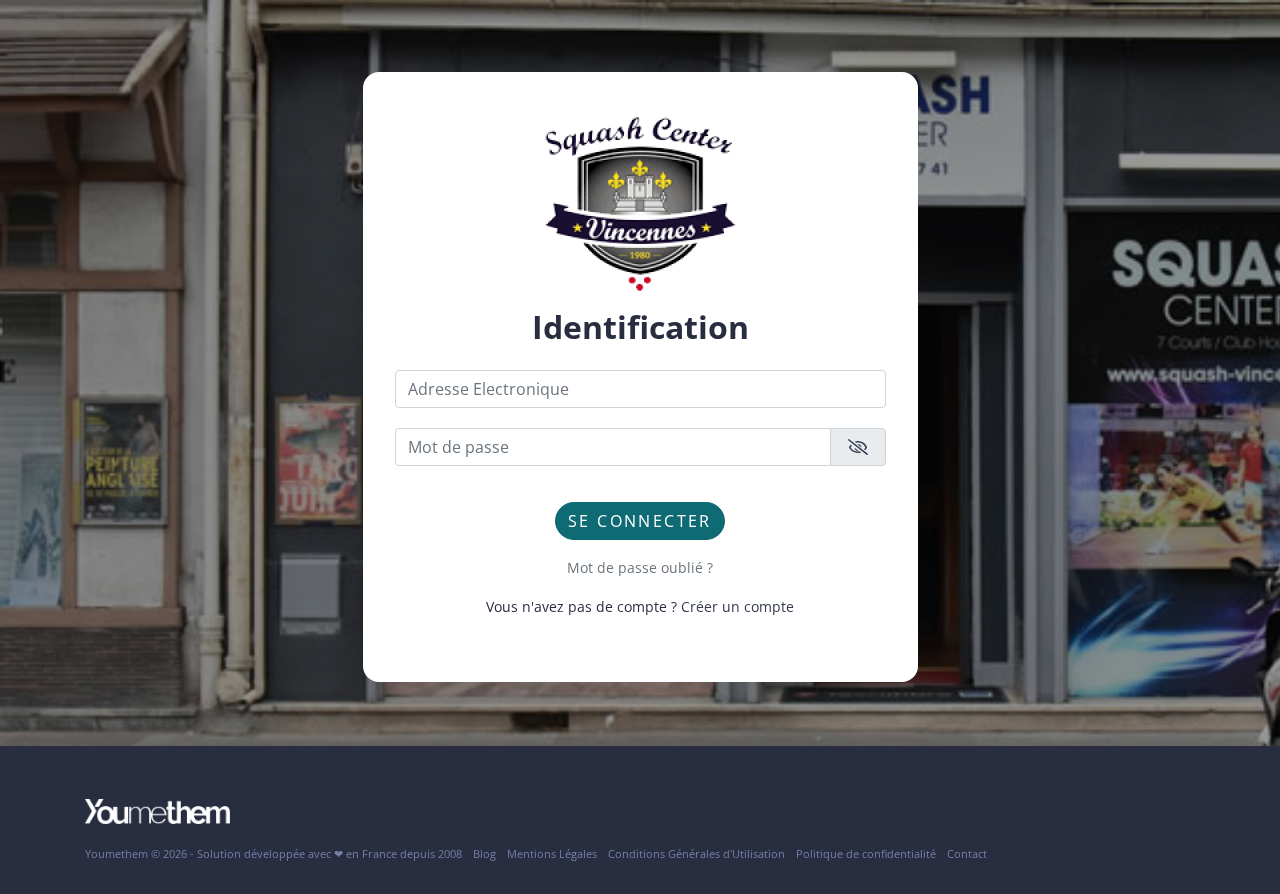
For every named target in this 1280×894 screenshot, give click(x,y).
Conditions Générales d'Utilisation (696, 853)
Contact (967, 853)
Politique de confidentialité (866, 853)
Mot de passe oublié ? (640, 567)
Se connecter (640, 521)
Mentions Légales (552, 853)
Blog (484, 853)
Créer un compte (737, 606)
